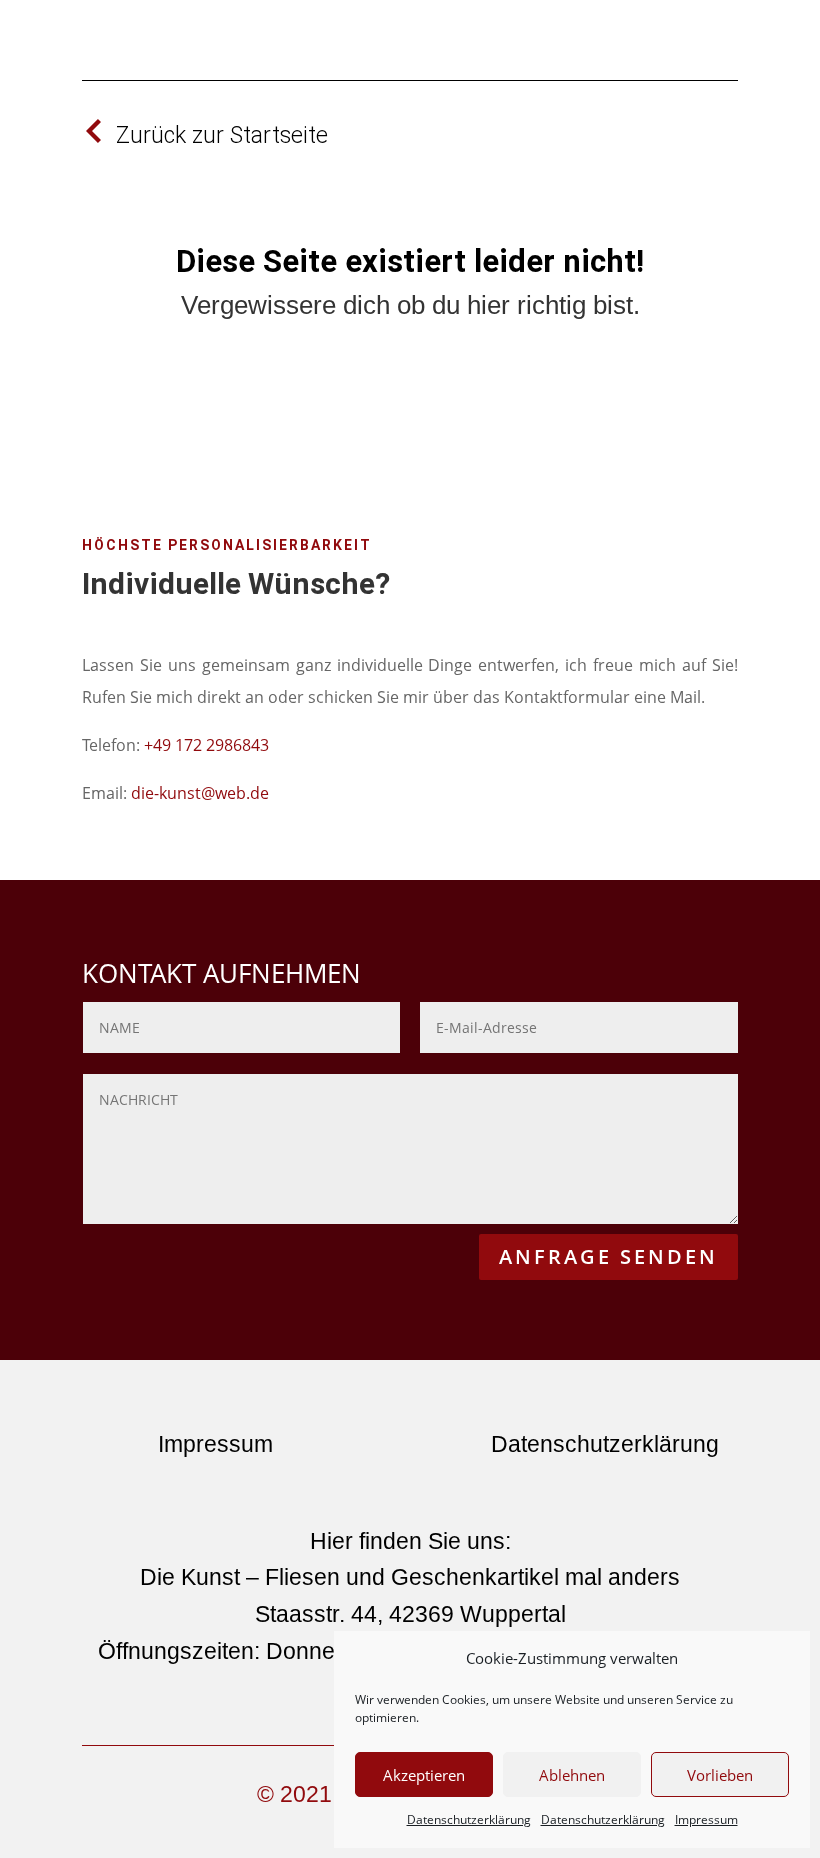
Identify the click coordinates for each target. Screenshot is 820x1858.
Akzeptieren (424, 1775)
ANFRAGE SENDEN (608, 1256)
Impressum (706, 1819)
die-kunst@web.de (200, 793)
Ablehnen (572, 1775)
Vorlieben (720, 1775)
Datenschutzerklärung (469, 1819)
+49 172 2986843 (206, 745)
